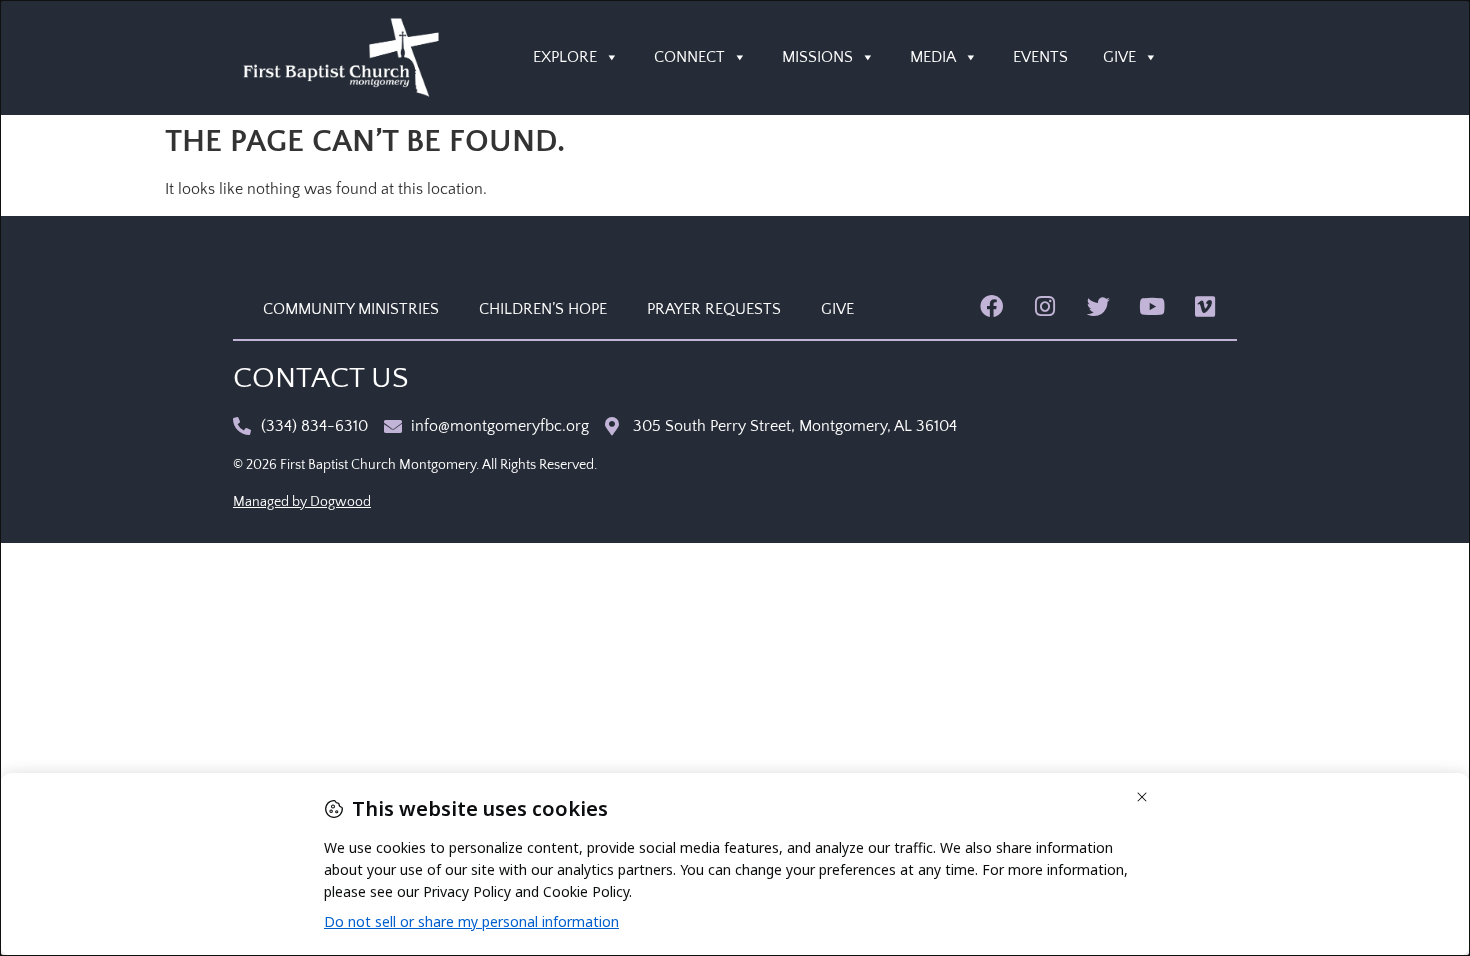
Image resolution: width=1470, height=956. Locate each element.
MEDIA (933, 57)
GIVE (1119, 57)
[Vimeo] (1205, 306)
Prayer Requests (714, 309)
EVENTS (1040, 57)
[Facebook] (991, 306)
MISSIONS (817, 57)
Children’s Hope (543, 309)
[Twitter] (1098, 306)
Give (837, 309)
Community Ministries (351, 309)
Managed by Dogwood (302, 502)
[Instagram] (1044, 306)
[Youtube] (1151, 306)
